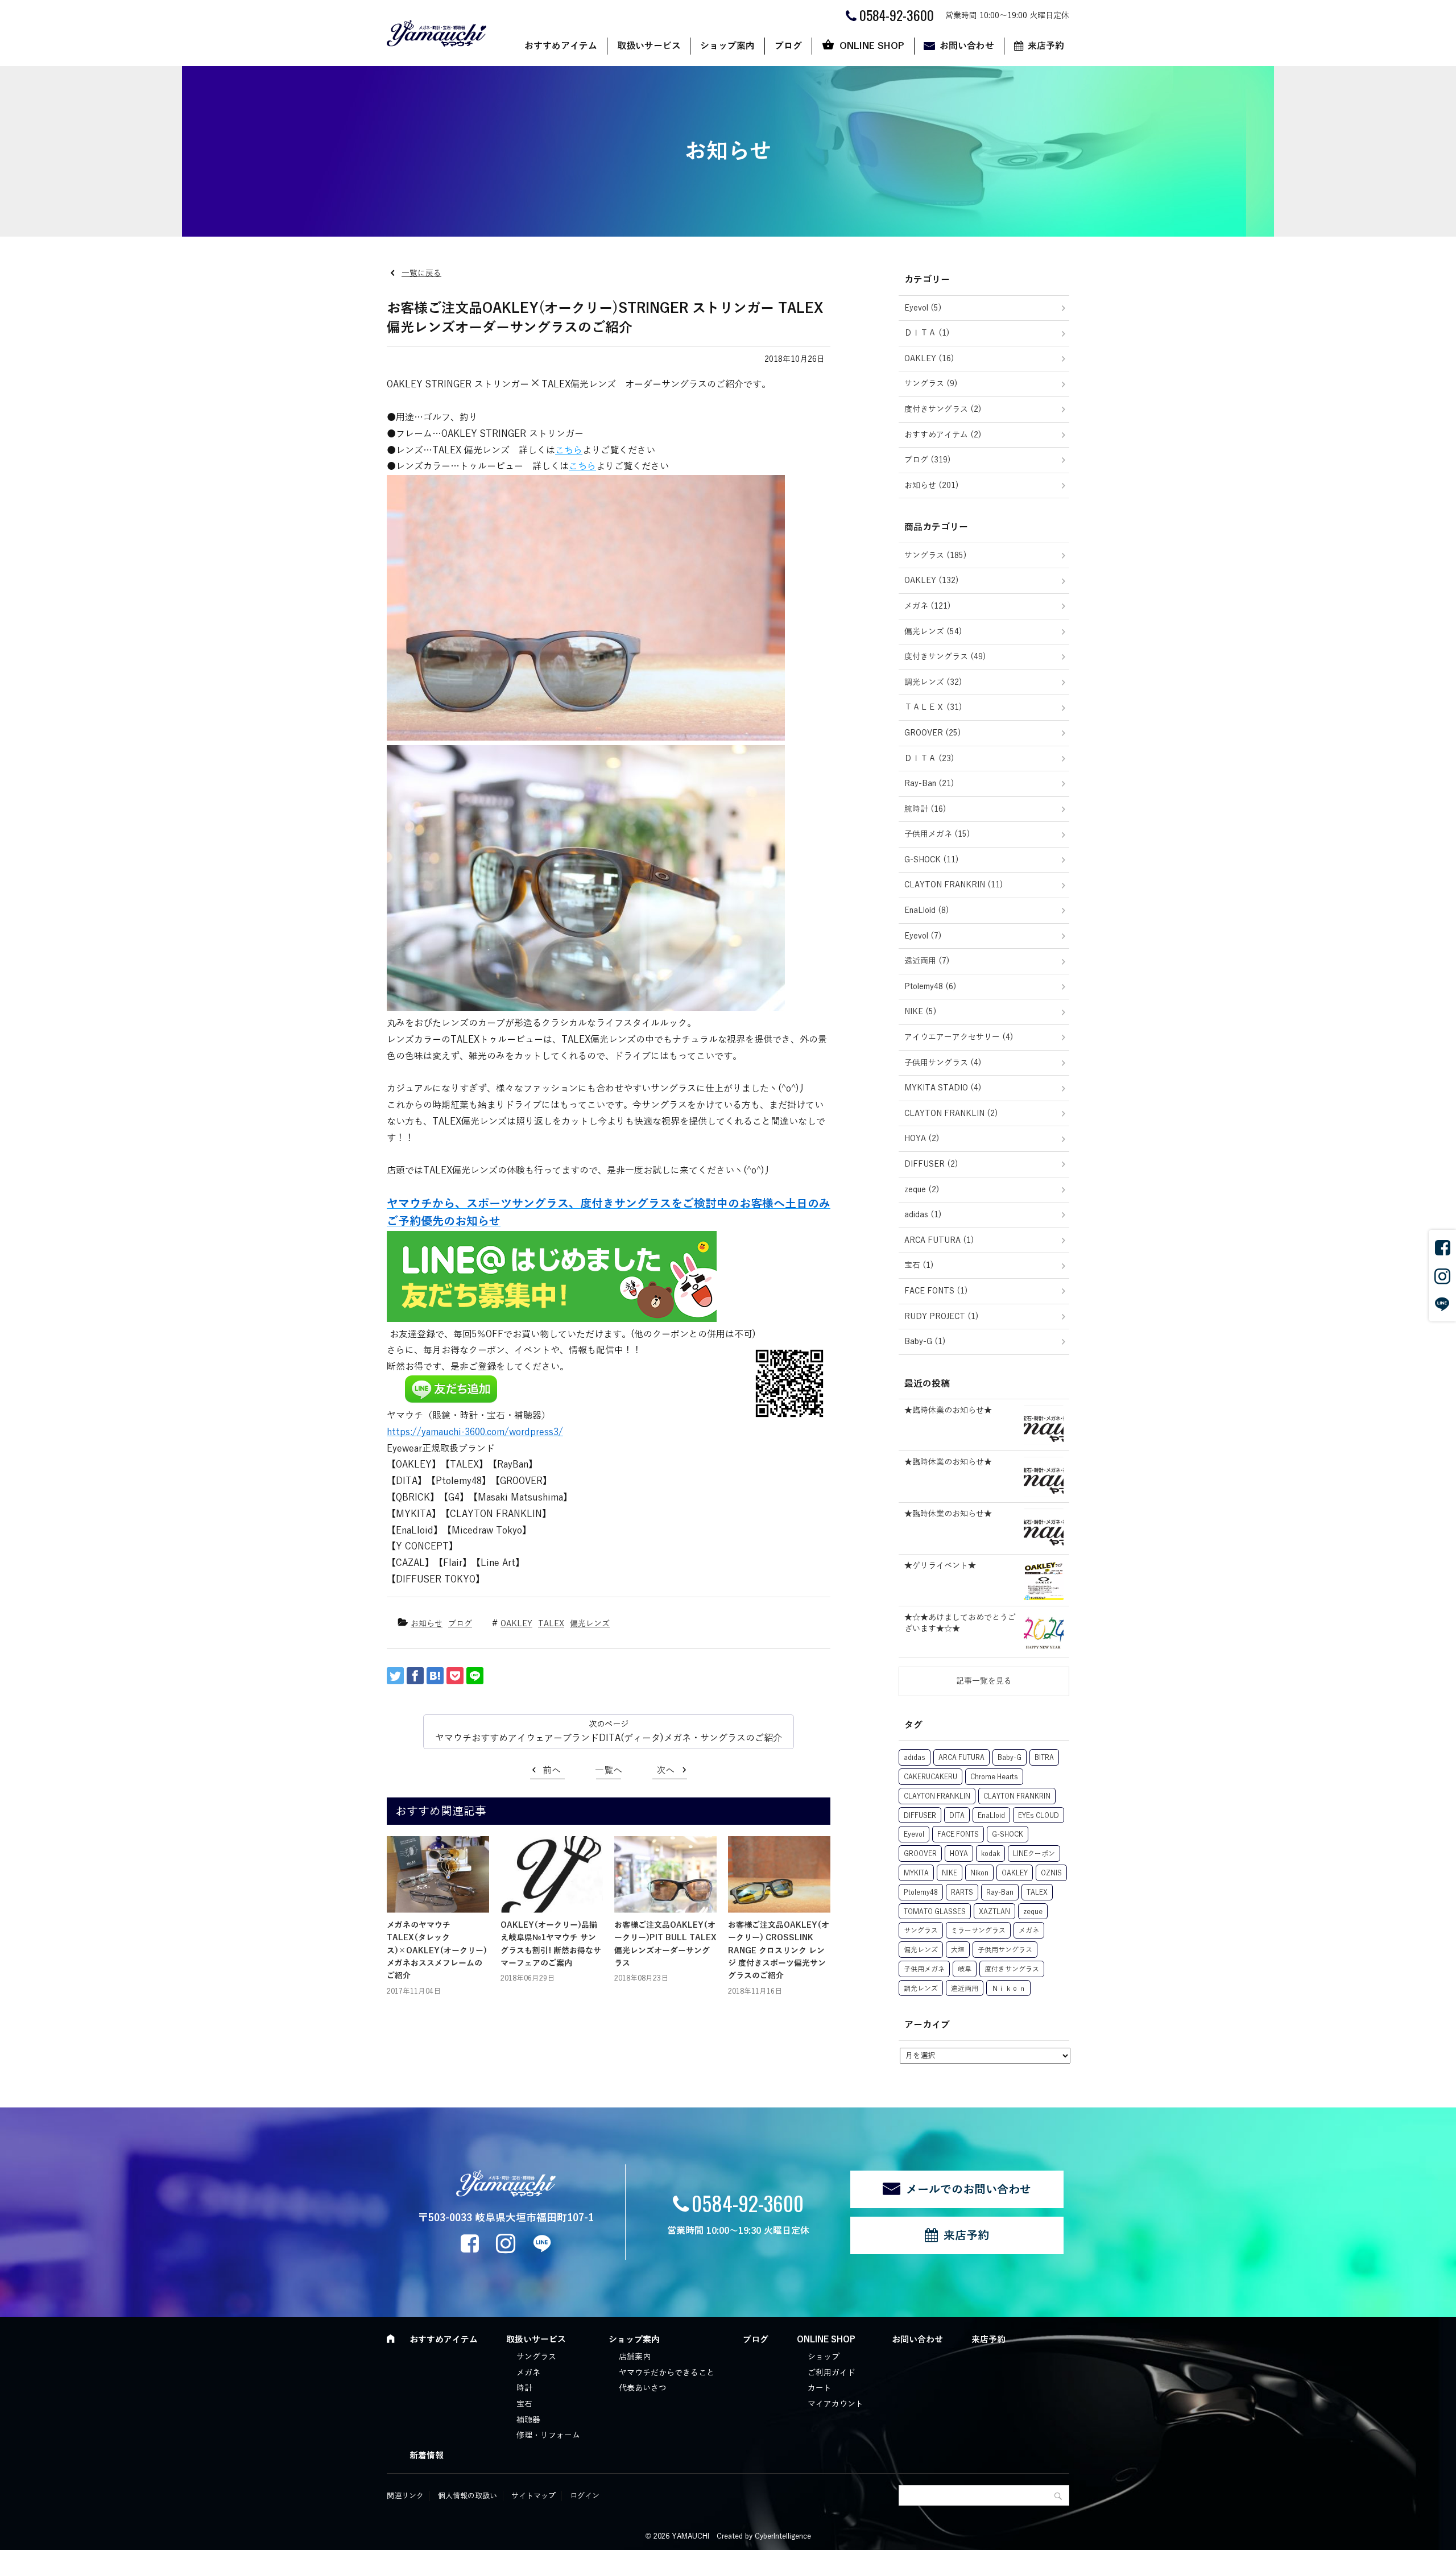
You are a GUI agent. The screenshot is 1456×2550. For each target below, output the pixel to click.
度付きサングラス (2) (943, 409)
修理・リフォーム (548, 2435)
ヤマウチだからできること (667, 2373)
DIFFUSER (920, 1816)
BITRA (1044, 1758)
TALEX (551, 1624)
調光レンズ (921, 1989)
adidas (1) (923, 1215)
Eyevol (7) (923, 936)
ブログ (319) (928, 460)
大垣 (958, 1950)
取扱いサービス (649, 46)
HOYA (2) (922, 1138)
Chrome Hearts (994, 1777)
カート (820, 2388)
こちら (569, 451)
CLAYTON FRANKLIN (937, 1796)
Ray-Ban (1000, 1892)
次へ (665, 1771)
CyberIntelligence (783, 2536)
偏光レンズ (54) (933, 632)
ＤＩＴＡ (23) (929, 759)
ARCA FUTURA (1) (939, 1240)
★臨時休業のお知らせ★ (948, 1410)
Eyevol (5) (923, 308)
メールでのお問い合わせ (969, 2189)
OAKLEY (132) (932, 580)
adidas (915, 1758)
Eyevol (914, 1834)
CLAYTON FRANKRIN (1017, 1796)
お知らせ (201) (932, 485)
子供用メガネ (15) (937, 834)
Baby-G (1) (925, 1342)
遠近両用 (965, 1989)
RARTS (962, 1892)
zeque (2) (922, 1190)
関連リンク (405, 2496)
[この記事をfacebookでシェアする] (415, 1676)
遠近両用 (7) (927, 961)
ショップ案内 (727, 46)
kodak (990, 1854)
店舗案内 (635, 2357)
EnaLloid (991, 1816)
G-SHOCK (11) (932, 860)
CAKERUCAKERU (930, 1777)
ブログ (788, 46)
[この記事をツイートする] (395, 1676)
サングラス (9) (931, 384)
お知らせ (427, 1624)
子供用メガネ (924, 1969)
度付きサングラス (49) (945, 657)
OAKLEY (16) (929, 359)
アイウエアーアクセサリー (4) (959, 1037)
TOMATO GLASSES (935, 1912)
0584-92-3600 (748, 2203)
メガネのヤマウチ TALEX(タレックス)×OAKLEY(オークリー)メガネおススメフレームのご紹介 (437, 1951)
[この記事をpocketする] (455, 1676)
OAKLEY (516, 1624)
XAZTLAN (994, 1912)
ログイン (585, 2496)
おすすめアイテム (561, 46)
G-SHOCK (1008, 1834)
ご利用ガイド (832, 2373)
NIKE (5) (921, 1012)
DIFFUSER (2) (931, 1164)
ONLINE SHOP (872, 46)
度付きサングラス (1012, 1969)
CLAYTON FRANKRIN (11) (954, 885)
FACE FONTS (958, 1834)
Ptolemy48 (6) (930, 987)
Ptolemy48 (921, 1892)
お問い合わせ (967, 46)
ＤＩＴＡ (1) (927, 333)
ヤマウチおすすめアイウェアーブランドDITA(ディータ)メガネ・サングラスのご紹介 (609, 1738)
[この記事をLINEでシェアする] (475, 1676)
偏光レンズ (590, 1624)
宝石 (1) (919, 1265)
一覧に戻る (421, 273)
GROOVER (920, 1854)
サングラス (921, 1931)
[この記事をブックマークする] (435, 1676)
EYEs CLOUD (1039, 1816)
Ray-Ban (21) (929, 784)
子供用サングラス (1005, 1950)
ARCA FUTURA (961, 1758)
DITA (957, 1816)
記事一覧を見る (984, 1681)
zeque (1033, 1912)
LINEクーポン (1034, 1854)
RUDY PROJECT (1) (942, 1317)
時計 (524, 2388)
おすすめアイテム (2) (943, 435)
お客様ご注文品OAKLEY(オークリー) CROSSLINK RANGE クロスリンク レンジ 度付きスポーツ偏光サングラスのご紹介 (779, 1951)
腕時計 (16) (925, 809)
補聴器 (528, 2420)
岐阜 (965, 1969)
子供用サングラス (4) (943, 1063)
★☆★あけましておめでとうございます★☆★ (960, 1623)
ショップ (824, 2357)
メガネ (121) (928, 606)
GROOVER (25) (933, 733)
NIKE (950, 1873)
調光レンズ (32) (933, 682)
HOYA (959, 1854)
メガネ (1029, 1931)
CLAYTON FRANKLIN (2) (951, 1113)
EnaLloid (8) (927, 910)
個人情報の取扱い (468, 2496)
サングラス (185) (936, 555)
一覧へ (609, 1771)
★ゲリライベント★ (940, 1566)
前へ (552, 1771)
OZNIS (1051, 1873)
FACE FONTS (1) (936, 1291)
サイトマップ (533, 2496)
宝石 (524, 2404)
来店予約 (1046, 46)
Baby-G (1010, 1758)
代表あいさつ (643, 2388)
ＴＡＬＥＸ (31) (933, 707)
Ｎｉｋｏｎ (1008, 1989)
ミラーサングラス (978, 1931)
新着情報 (427, 2456)
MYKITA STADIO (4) (943, 1088)
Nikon (979, 1873)
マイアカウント (835, 2404)
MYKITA (916, 1873)
